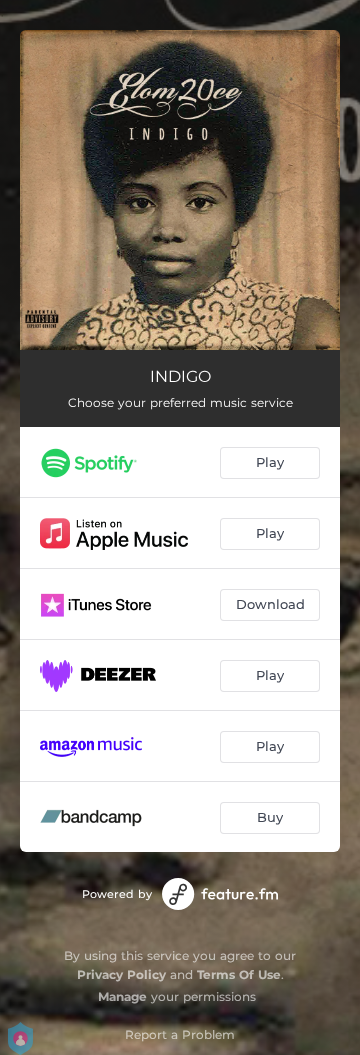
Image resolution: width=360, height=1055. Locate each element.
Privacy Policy (121, 974)
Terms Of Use (239, 974)
